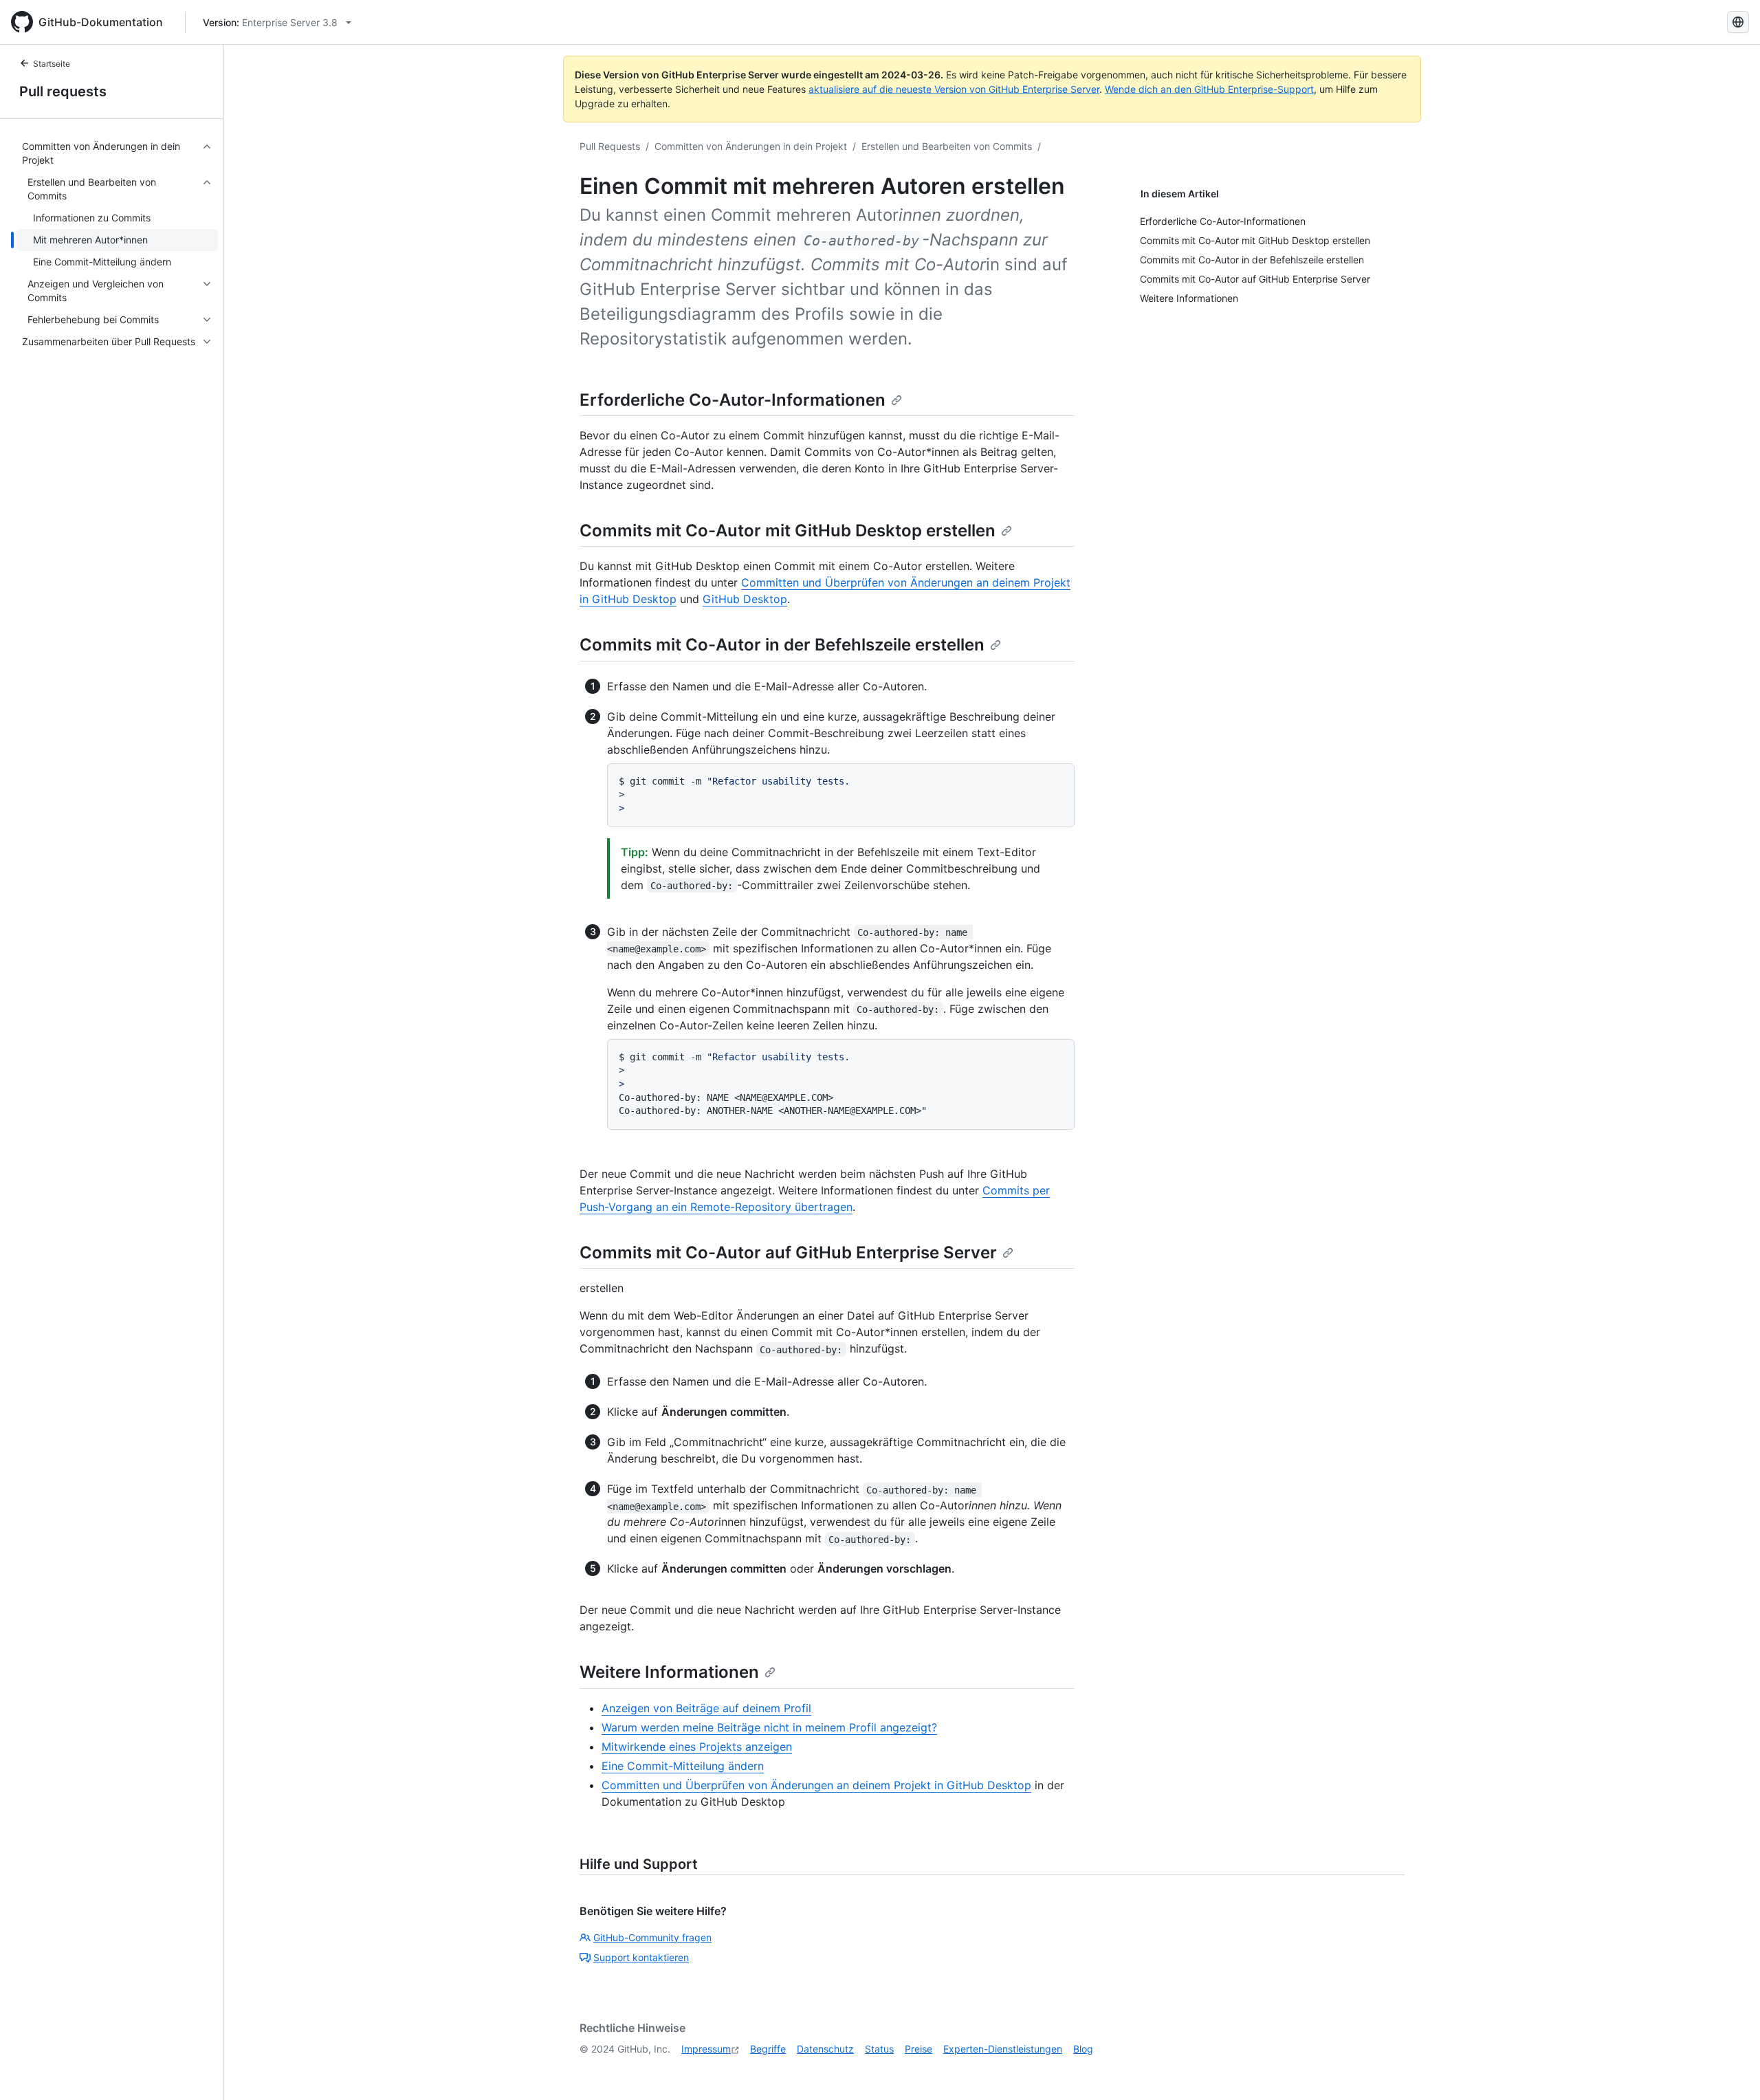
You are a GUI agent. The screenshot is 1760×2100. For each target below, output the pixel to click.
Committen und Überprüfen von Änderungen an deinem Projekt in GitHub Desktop (816, 1785)
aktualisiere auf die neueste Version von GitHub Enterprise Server (954, 89)
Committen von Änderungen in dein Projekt (751, 146)
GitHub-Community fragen (652, 1937)
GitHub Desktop (745, 599)
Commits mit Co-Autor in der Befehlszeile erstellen (782, 645)
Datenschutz (825, 2049)
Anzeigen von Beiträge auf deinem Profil (706, 1708)
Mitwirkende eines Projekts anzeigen (697, 1747)
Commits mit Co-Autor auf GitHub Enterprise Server (788, 1253)
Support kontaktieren (641, 1957)
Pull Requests (610, 146)
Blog (1083, 2049)
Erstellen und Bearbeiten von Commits (947, 146)
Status (879, 2049)
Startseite (52, 64)
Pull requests (63, 91)
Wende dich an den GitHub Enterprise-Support (1209, 89)
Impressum (706, 2049)
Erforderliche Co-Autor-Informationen (733, 400)
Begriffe (768, 2049)
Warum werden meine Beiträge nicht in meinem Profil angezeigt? (769, 1727)
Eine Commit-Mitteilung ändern (683, 1766)
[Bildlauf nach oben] (1730, 2070)
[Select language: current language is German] (1738, 22)
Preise (918, 2049)
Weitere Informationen (669, 1672)
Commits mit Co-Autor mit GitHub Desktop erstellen (788, 531)
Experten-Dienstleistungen (1003, 2049)
